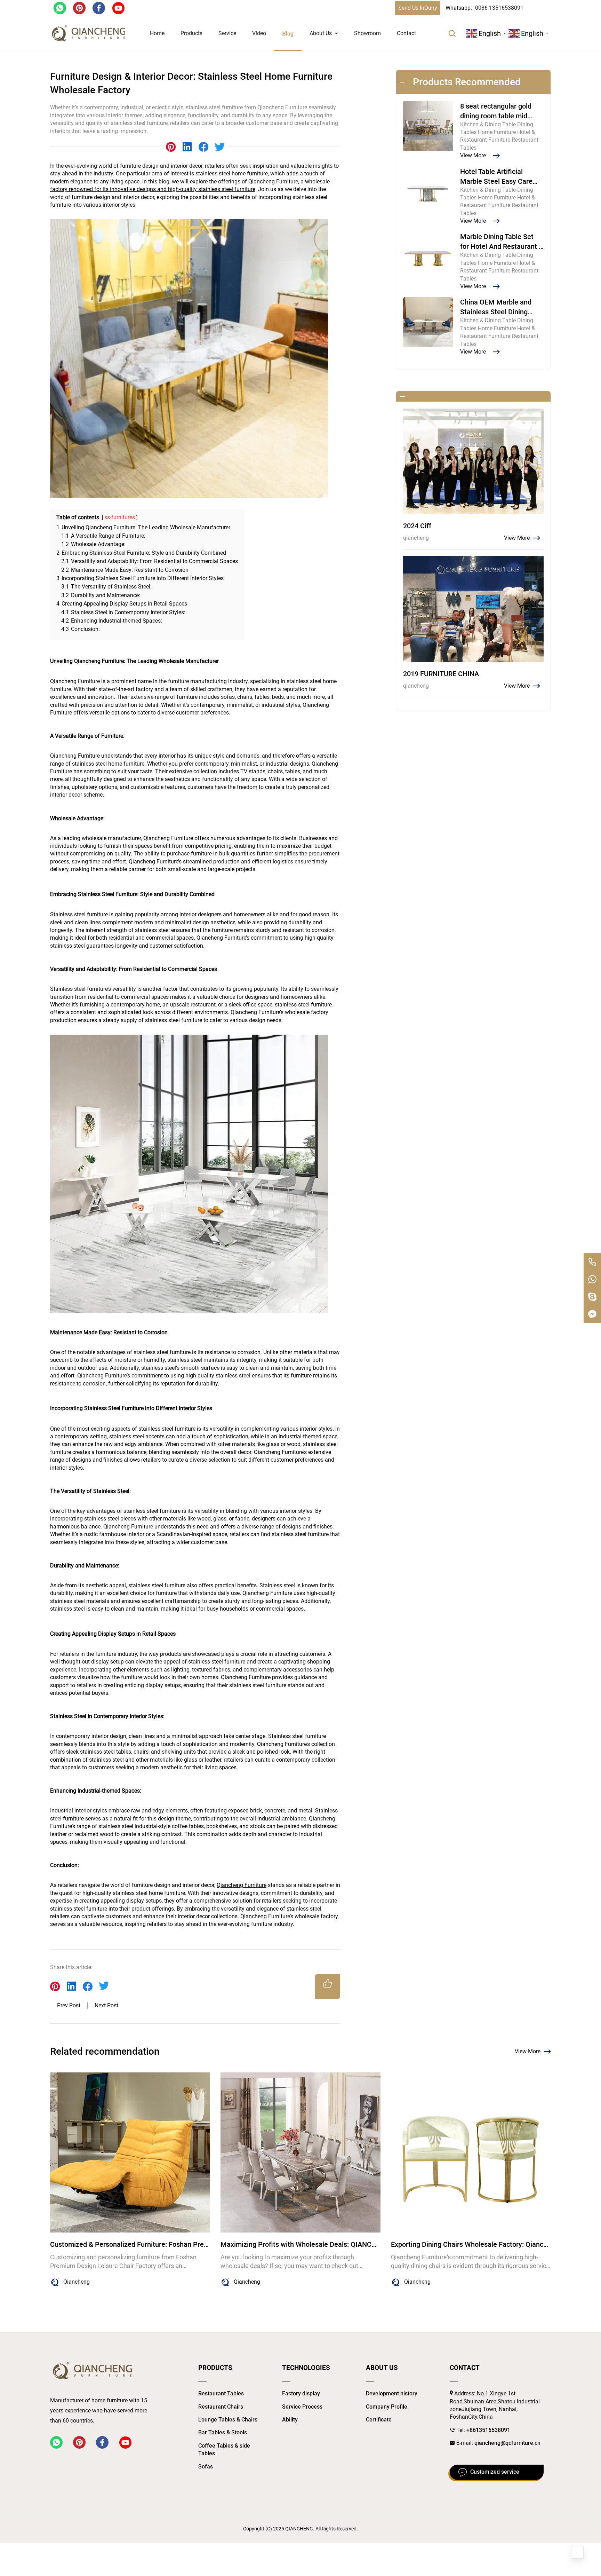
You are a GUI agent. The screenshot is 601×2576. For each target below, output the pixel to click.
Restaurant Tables (221, 2393)
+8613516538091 (488, 2430)
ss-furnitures (120, 517)
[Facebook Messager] (592, 1314)
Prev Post (69, 2005)
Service (227, 33)
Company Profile (387, 2407)
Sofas (206, 2467)
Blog (288, 33)
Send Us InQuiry (418, 8)
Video (259, 33)
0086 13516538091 (499, 8)
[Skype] (592, 1297)
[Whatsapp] (592, 1279)
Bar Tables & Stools (223, 2432)
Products (191, 33)
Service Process (302, 2407)
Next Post (106, 2005)
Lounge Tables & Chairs (228, 2420)
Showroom (367, 33)
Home (157, 33)
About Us (321, 33)
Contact (406, 33)
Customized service (495, 2472)
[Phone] (592, 1262)
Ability (290, 2420)
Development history (392, 2393)
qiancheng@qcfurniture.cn (507, 2443)
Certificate (379, 2420)
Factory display (301, 2393)
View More (528, 2051)
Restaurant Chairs (221, 2407)
